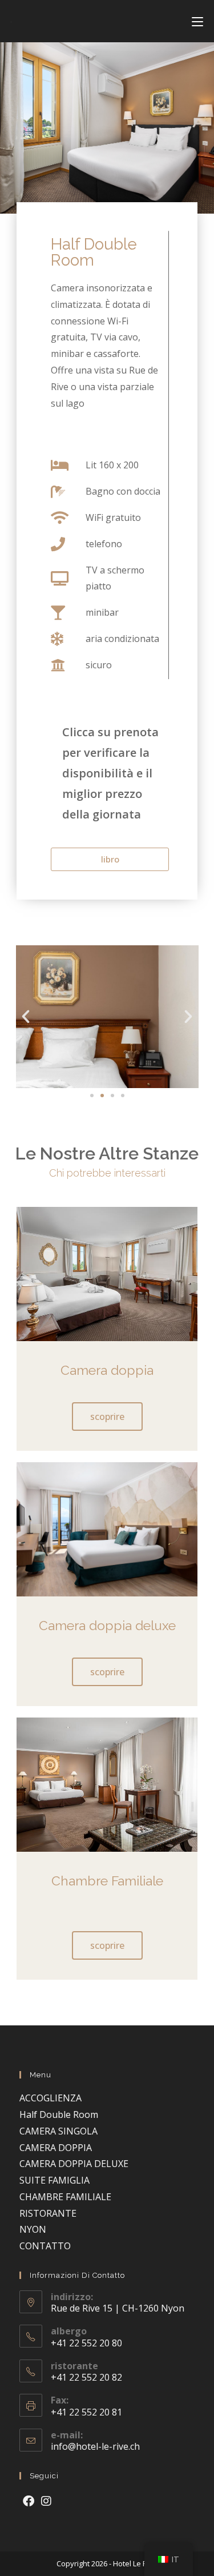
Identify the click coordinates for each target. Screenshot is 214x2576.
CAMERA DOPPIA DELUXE (74, 2164)
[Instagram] (46, 2501)
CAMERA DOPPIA (56, 2148)
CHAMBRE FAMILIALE (65, 2197)
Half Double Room (59, 2114)
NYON (33, 2229)
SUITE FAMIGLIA (54, 2180)
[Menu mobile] (197, 21)
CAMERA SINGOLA (58, 2131)
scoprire (107, 1417)
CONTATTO (45, 2246)
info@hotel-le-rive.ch (95, 2446)
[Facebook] (29, 2501)
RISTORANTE (48, 2213)
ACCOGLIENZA (51, 2098)
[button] (26, 1017)
